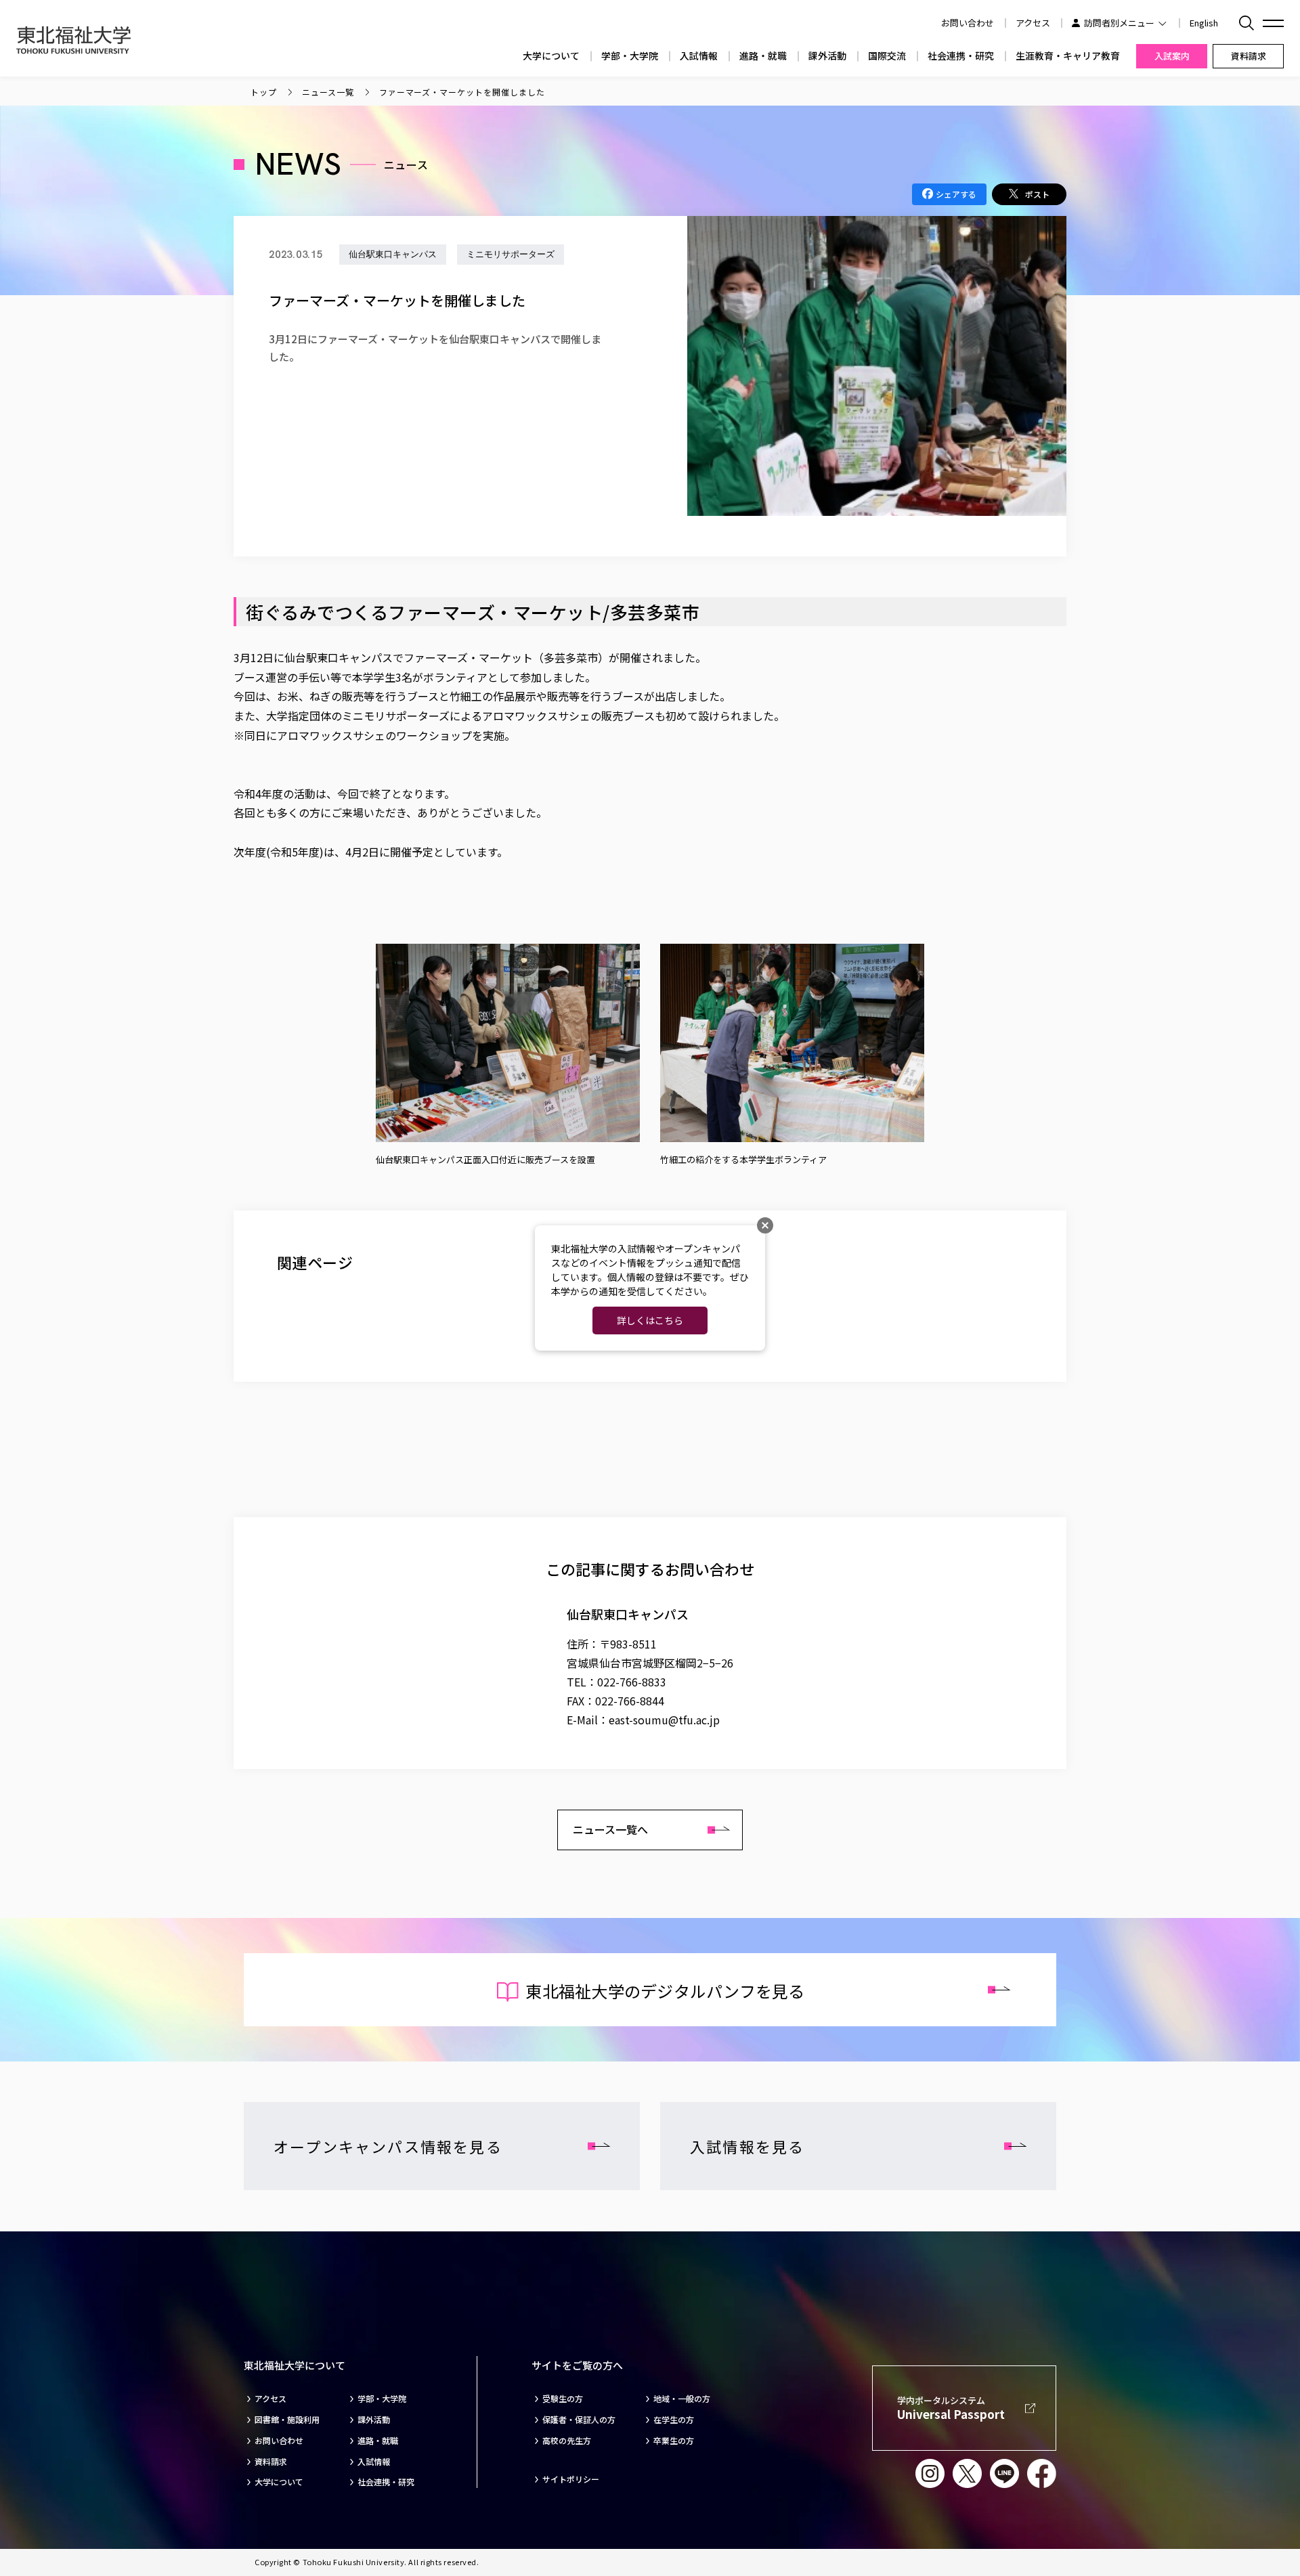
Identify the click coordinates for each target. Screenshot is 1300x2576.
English (1204, 23)
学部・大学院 (630, 56)
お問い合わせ (279, 2441)
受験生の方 (563, 2399)
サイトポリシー (571, 2479)
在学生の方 (674, 2420)
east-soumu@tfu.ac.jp (664, 1720)
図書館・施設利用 (287, 2420)
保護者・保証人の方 (579, 2420)
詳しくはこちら (650, 1320)
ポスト (1037, 194)
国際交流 (887, 56)
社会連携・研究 (961, 56)
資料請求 (271, 2462)
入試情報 (699, 56)
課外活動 (827, 56)
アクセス (1033, 23)
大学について (551, 56)
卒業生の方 (674, 2441)
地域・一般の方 (682, 2399)
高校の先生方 (567, 2441)
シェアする (956, 194)
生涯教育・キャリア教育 (1068, 56)
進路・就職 (763, 56)
